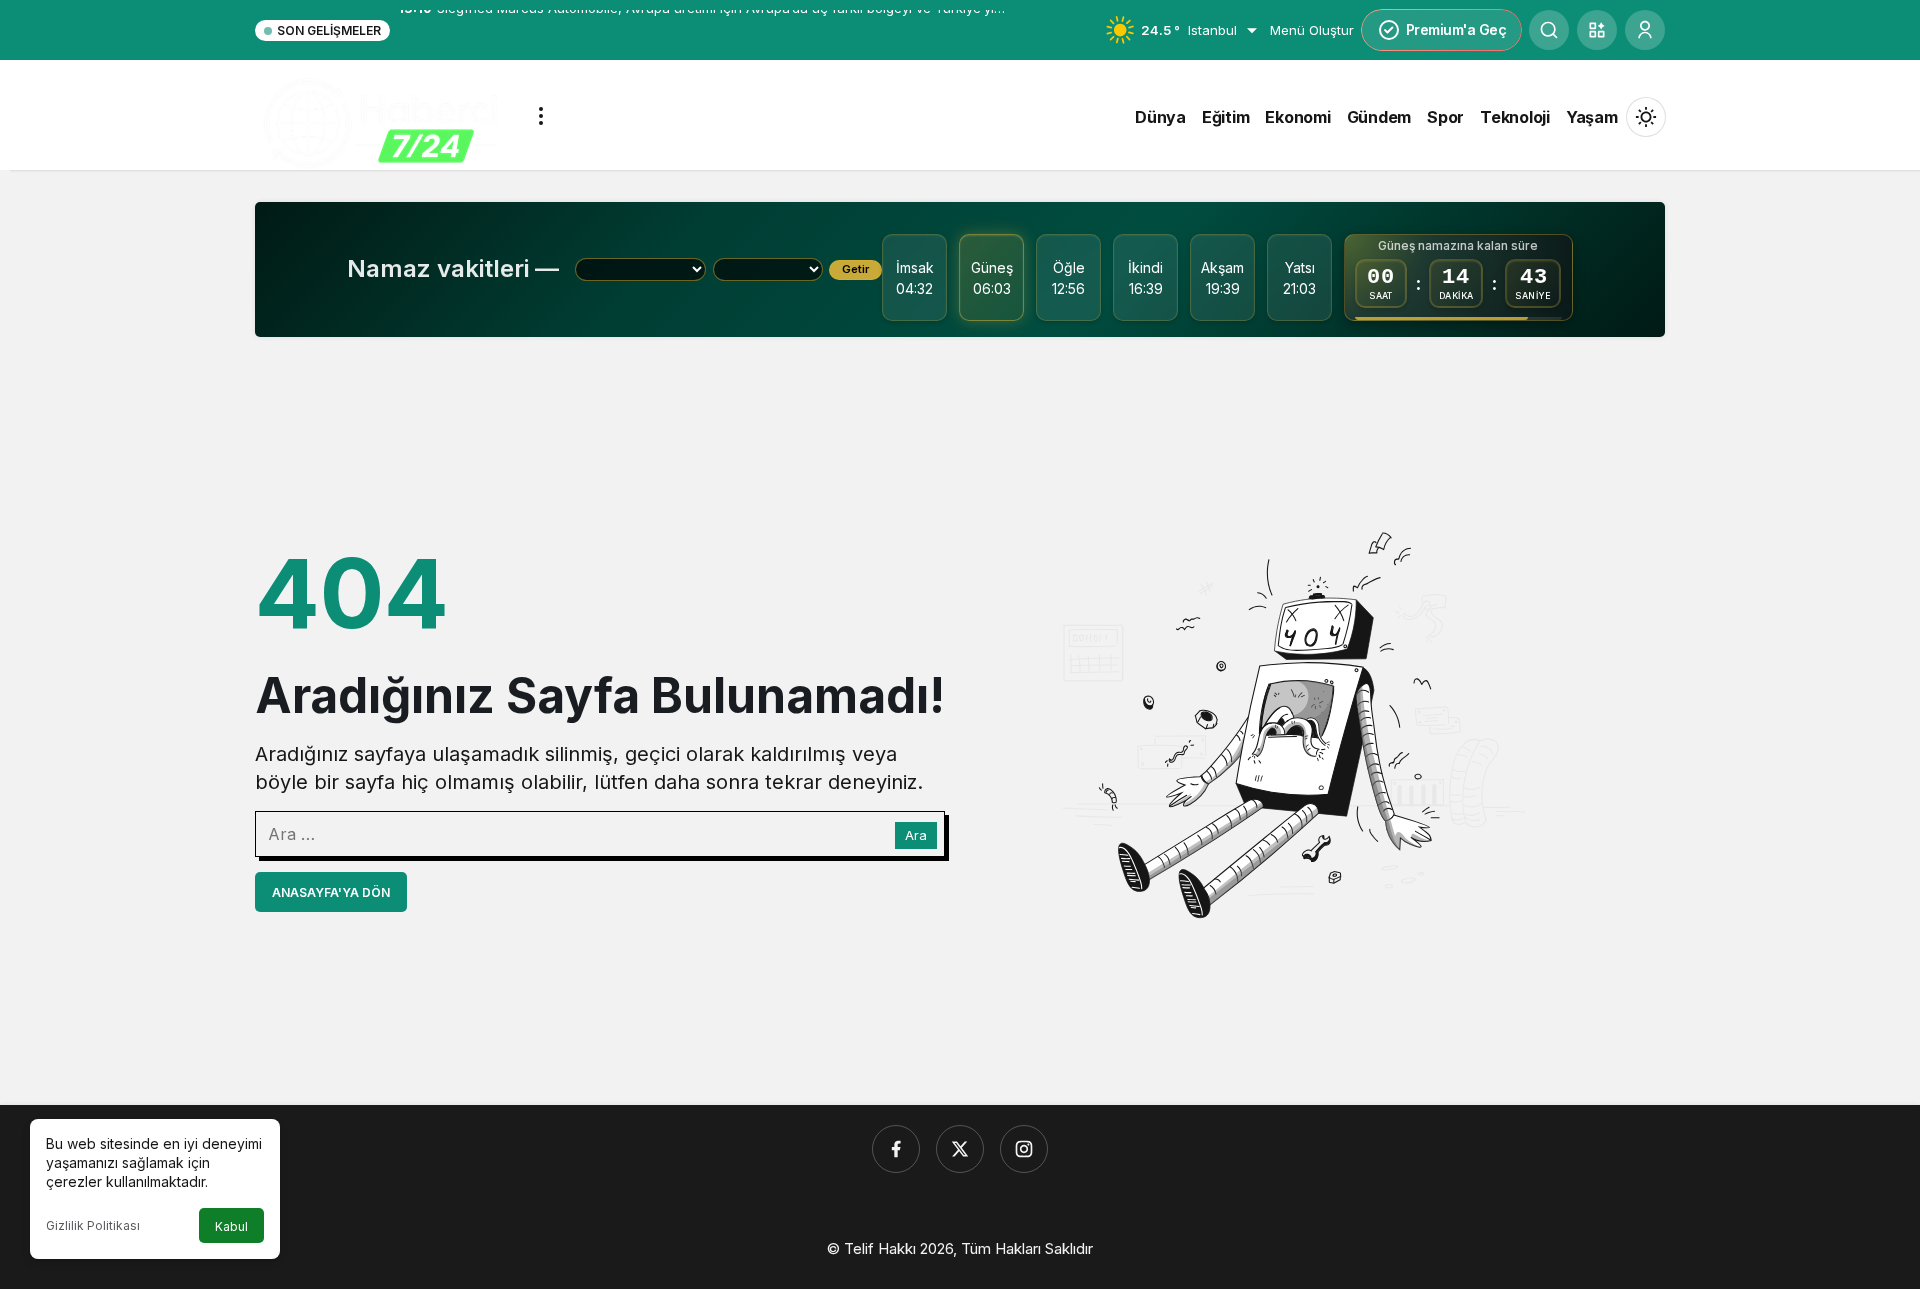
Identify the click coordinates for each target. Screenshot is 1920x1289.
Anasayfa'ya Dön (331, 892)
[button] (1597, 30)
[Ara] (1549, 30)
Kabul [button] (231, 1226)
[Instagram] (1024, 1149)
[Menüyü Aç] (541, 116)
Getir (855, 269)
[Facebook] (896, 1149)
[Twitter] (960, 1149)
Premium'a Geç (1456, 29)
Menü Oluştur (1312, 30)
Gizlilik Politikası (93, 1225)
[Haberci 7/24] (380, 124)
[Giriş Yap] (1645, 30)
